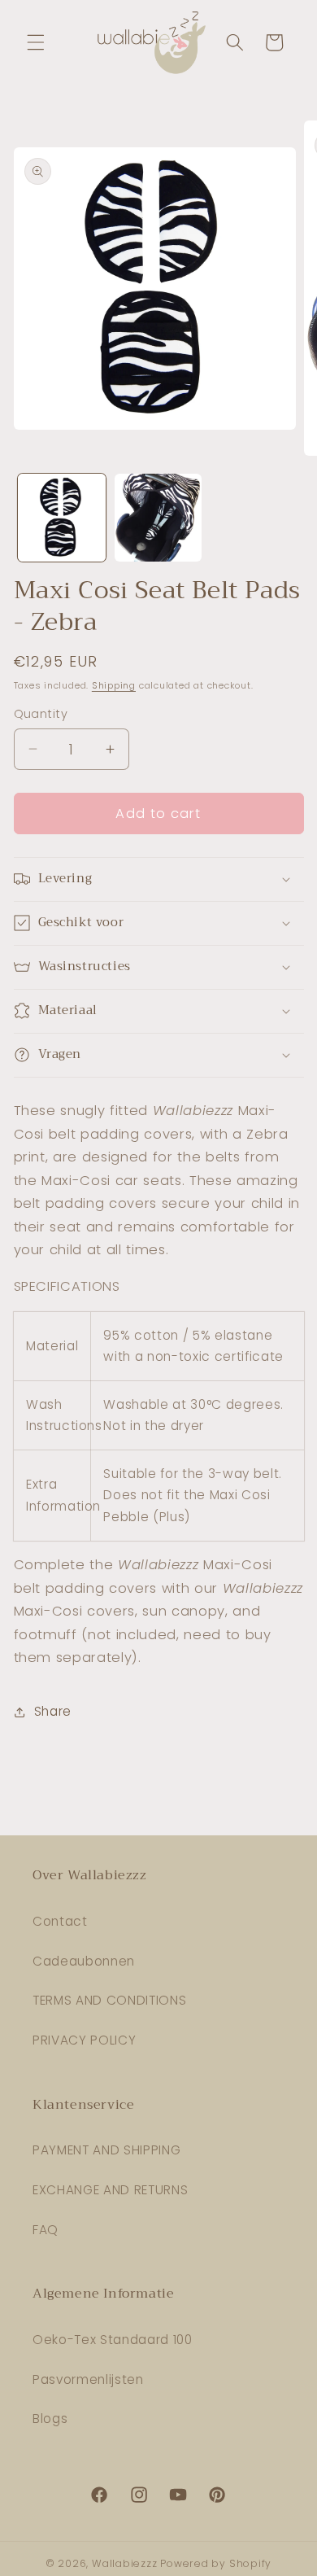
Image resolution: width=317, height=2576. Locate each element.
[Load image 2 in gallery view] (158, 518)
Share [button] (53, 1711)
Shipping (114, 685)
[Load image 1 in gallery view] (62, 518)
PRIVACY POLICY (84, 2040)
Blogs (50, 2419)
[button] (36, 42)
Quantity (41, 714)
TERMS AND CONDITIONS (109, 2000)
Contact (60, 1921)
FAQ (46, 2230)
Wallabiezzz (124, 2563)
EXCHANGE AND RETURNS (110, 2190)
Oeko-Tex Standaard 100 (113, 2340)
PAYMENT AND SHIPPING (106, 2150)
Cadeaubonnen (84, 1961)
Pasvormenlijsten (88, 2379)
